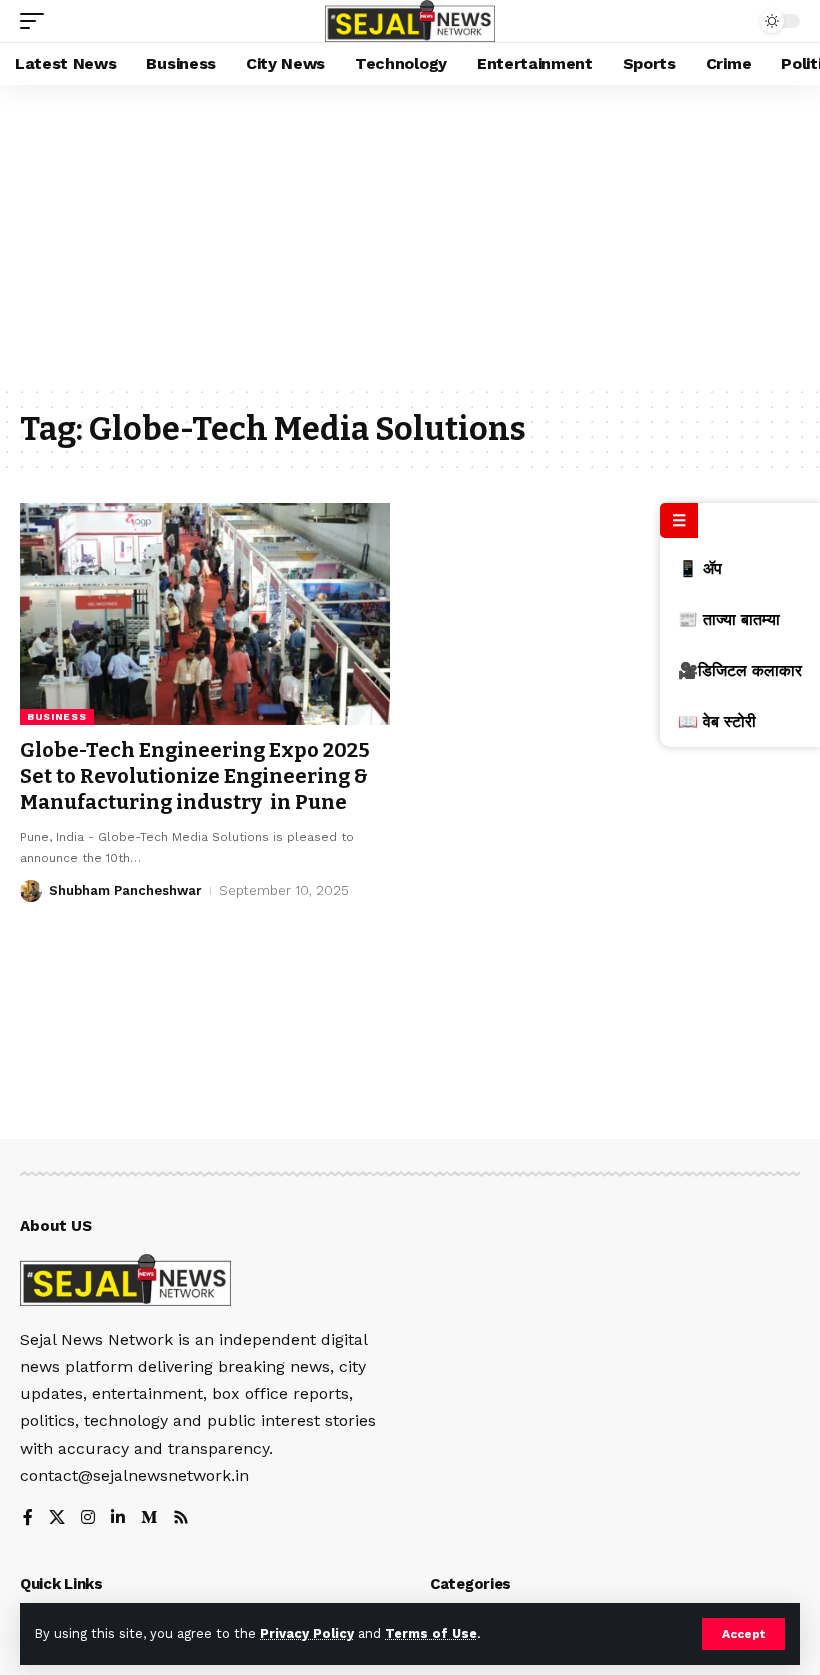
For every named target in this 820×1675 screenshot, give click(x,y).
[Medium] (149, 1518)
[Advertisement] (410, 235)
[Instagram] (88, 1518)
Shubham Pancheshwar (125, 890)
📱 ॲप (700, 568)
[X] (57, 1518)
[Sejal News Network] (410, 21)
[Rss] (181, 1518)
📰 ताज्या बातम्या (729, 619)
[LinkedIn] (118, 1518)
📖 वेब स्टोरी (717, 721)
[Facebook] (28, 1518)
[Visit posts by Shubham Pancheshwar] (31, 891)
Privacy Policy (307, 1633)
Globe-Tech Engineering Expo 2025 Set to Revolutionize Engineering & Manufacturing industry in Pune (195, 776)
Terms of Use (431, 1633)
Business (57, 716)
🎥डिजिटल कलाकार (740, 670)
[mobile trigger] (37, 21)
